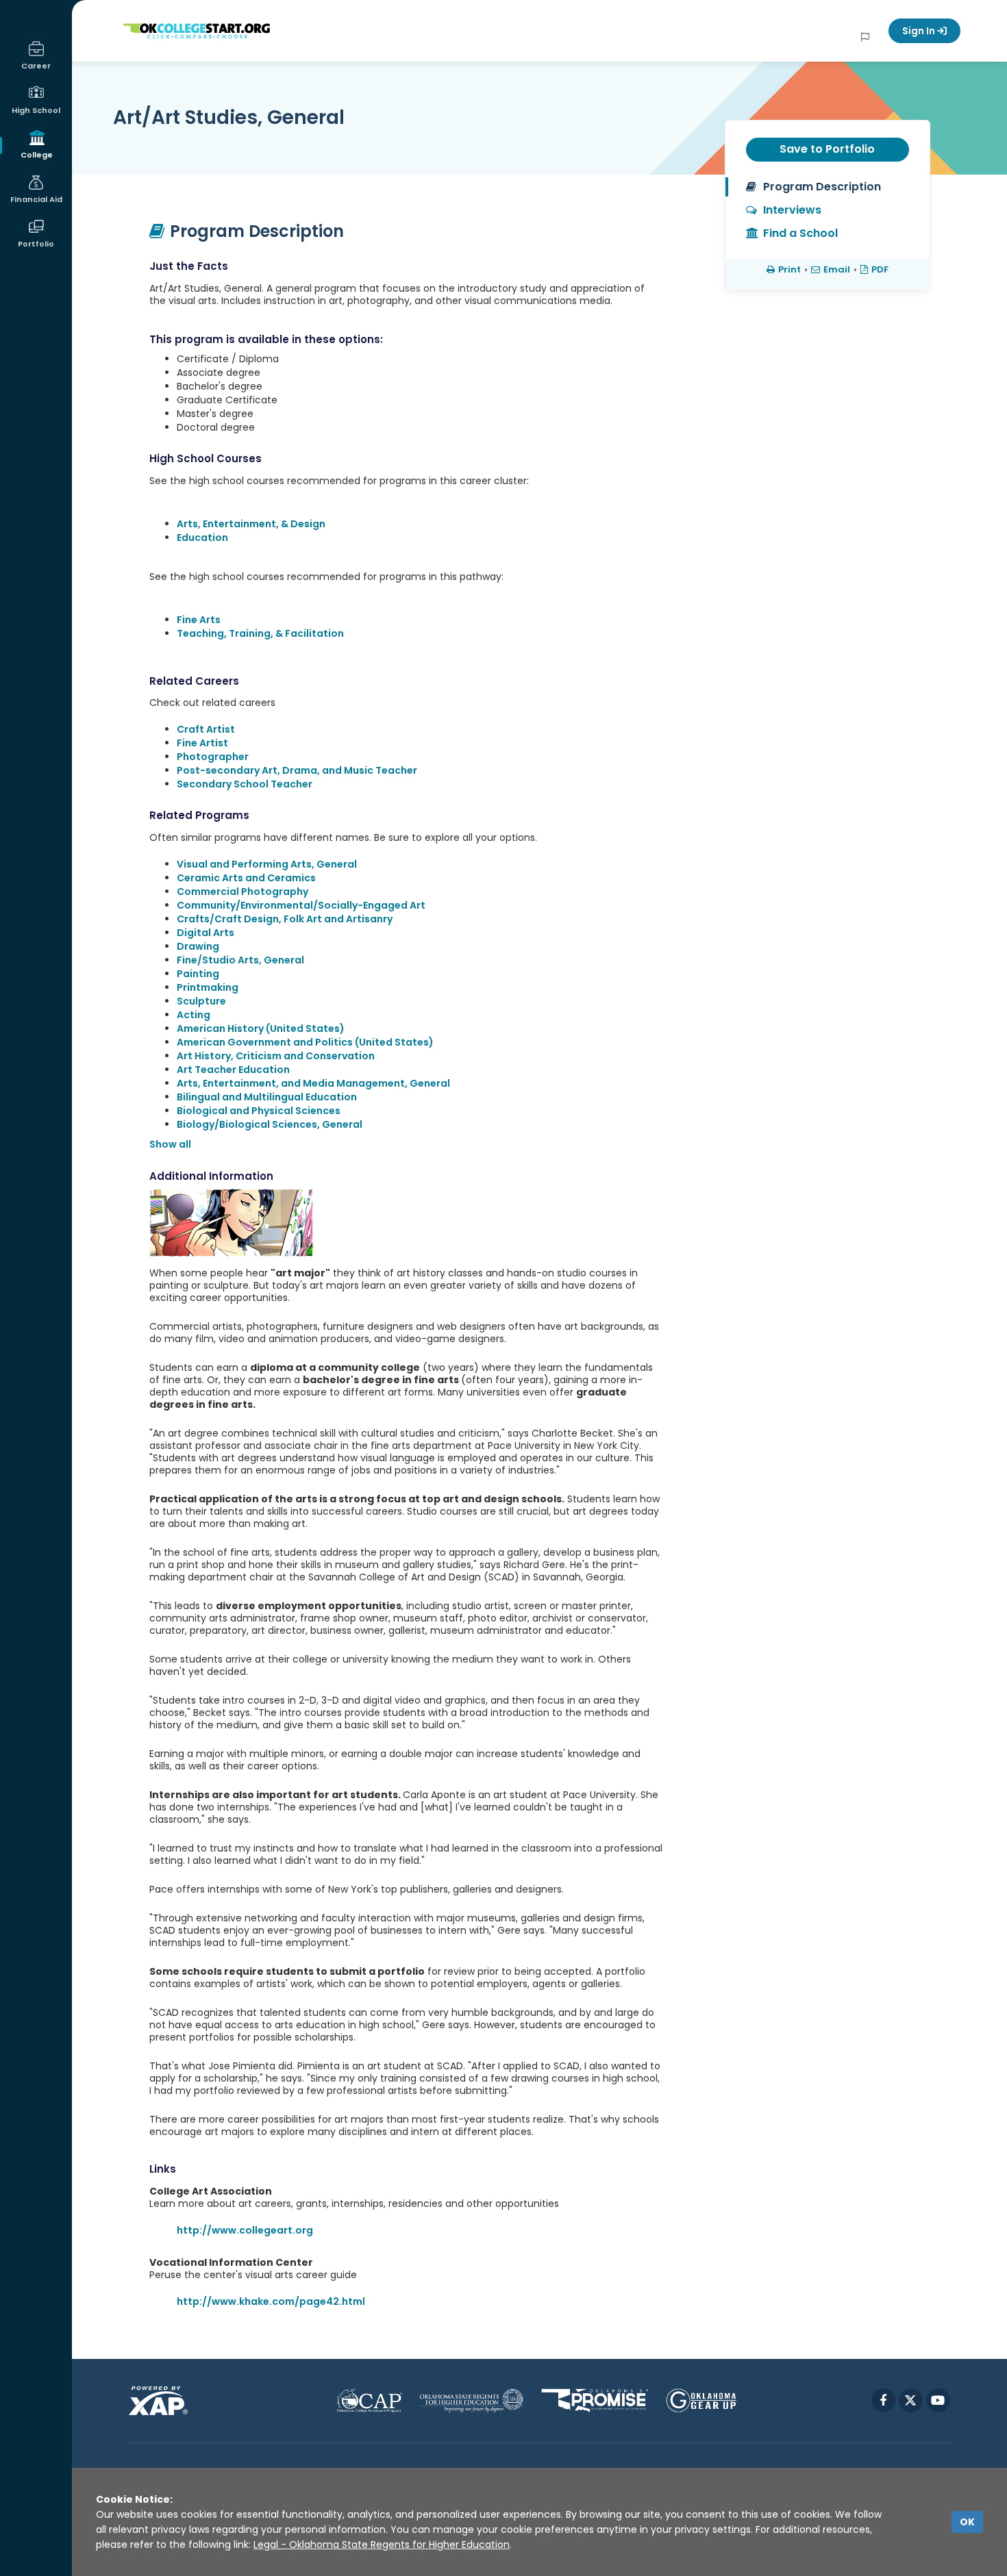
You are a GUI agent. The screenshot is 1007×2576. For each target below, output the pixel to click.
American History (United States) (261, 1028)
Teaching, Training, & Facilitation (260, 633)
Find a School (800, 233)
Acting (194, 1015)
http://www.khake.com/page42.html (271, 2301)
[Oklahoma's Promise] (595, 2400)
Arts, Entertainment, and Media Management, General (313, 1083)
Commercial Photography (243, 892)
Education (202, 538)
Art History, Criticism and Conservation (276, 1056)
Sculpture (201, 1001)
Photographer (213, 757)
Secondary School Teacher (245, 784)
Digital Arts (206, 933)
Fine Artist (202, 743)
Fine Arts (199, 620)
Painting (198, 974)
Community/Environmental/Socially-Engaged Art (301, 905)
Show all (170, 1144)
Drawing (198, 946)
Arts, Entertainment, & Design (251, 524)
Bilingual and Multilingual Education (267, 1097)
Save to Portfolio (827, 149)
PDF (880, 269)
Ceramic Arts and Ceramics (246, 878)
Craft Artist (206, 729)
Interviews (792, 210)
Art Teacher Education (233, 1070)
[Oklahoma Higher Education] (472, 2400)
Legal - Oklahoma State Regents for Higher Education (382, 2545)
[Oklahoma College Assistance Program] (369, 2400)
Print (790, 269)
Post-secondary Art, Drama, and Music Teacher (297, 770)
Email (837, 269)
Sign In (920, 31)
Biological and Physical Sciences (259, 1111)
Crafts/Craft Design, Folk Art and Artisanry (285, 919)
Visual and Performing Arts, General (267, 864)
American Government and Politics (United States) (305, 1042)
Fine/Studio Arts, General (240, 960)
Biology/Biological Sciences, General (270, 1124)
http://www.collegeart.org (245, 2230)
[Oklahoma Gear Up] (701, 2400)
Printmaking (208, 987)
